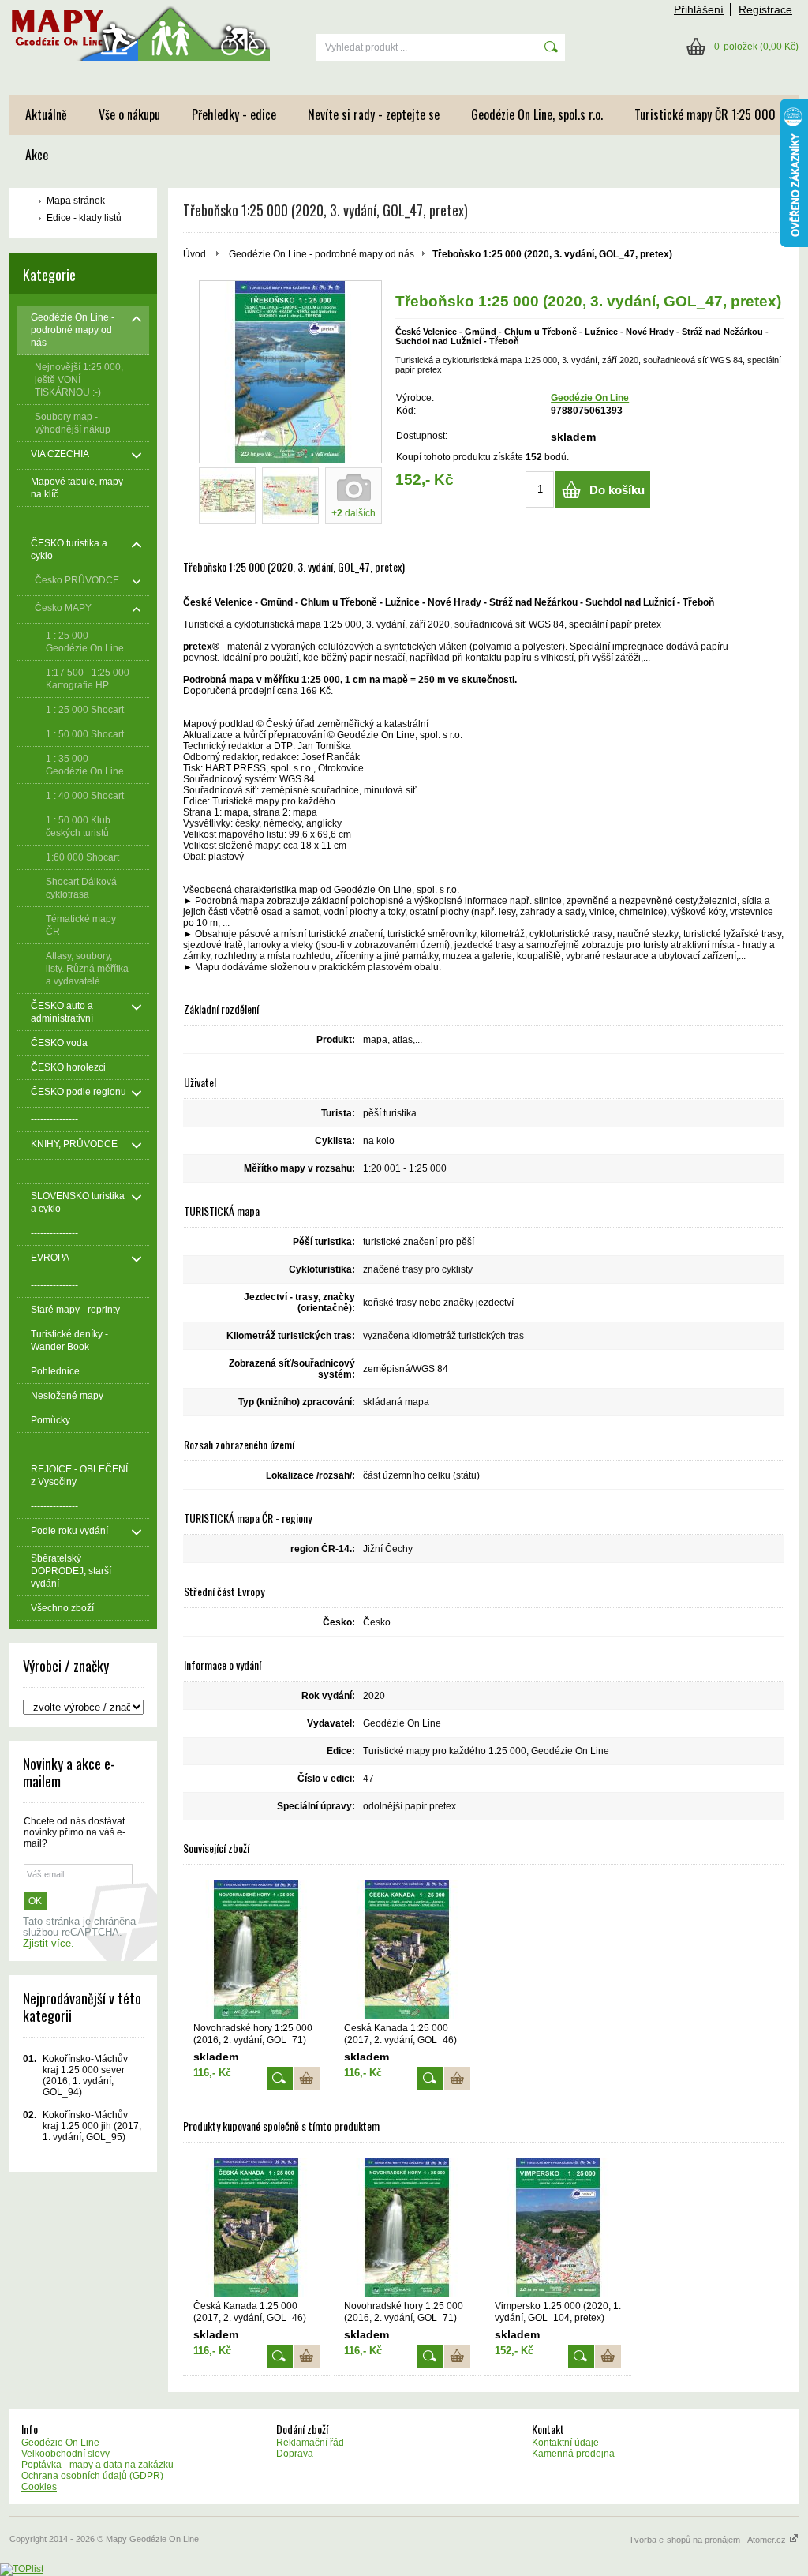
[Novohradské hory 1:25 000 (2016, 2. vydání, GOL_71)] (256, 1950)
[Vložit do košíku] (307, 2078)
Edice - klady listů (84, 218)
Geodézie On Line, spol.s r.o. (537, 114)
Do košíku (617, 490)
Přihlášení (699, 9)
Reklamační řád (310, 2443)
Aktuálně (46, 114)
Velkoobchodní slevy (65, 2454)
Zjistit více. (49, 1944)
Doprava (295, 2454)
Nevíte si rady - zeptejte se (374, 114)
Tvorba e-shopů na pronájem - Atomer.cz (709, 2540)
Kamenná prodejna (573, 2454)
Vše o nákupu (129, 114)
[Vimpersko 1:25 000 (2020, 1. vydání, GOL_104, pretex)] (558, 2227)
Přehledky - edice (234, 114)
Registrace (765, 9)
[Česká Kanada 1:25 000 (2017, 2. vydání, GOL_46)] (407, 1950)
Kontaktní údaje (565, 2443)
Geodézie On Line (590, 398)
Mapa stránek (76, 201)
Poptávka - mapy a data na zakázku (97, 2465)
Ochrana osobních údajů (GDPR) (92, 2476)
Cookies (39, 2487)
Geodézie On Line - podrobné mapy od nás (322, 254)
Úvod (195, 254)
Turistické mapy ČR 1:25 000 (705, 114)
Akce (37, 155)
